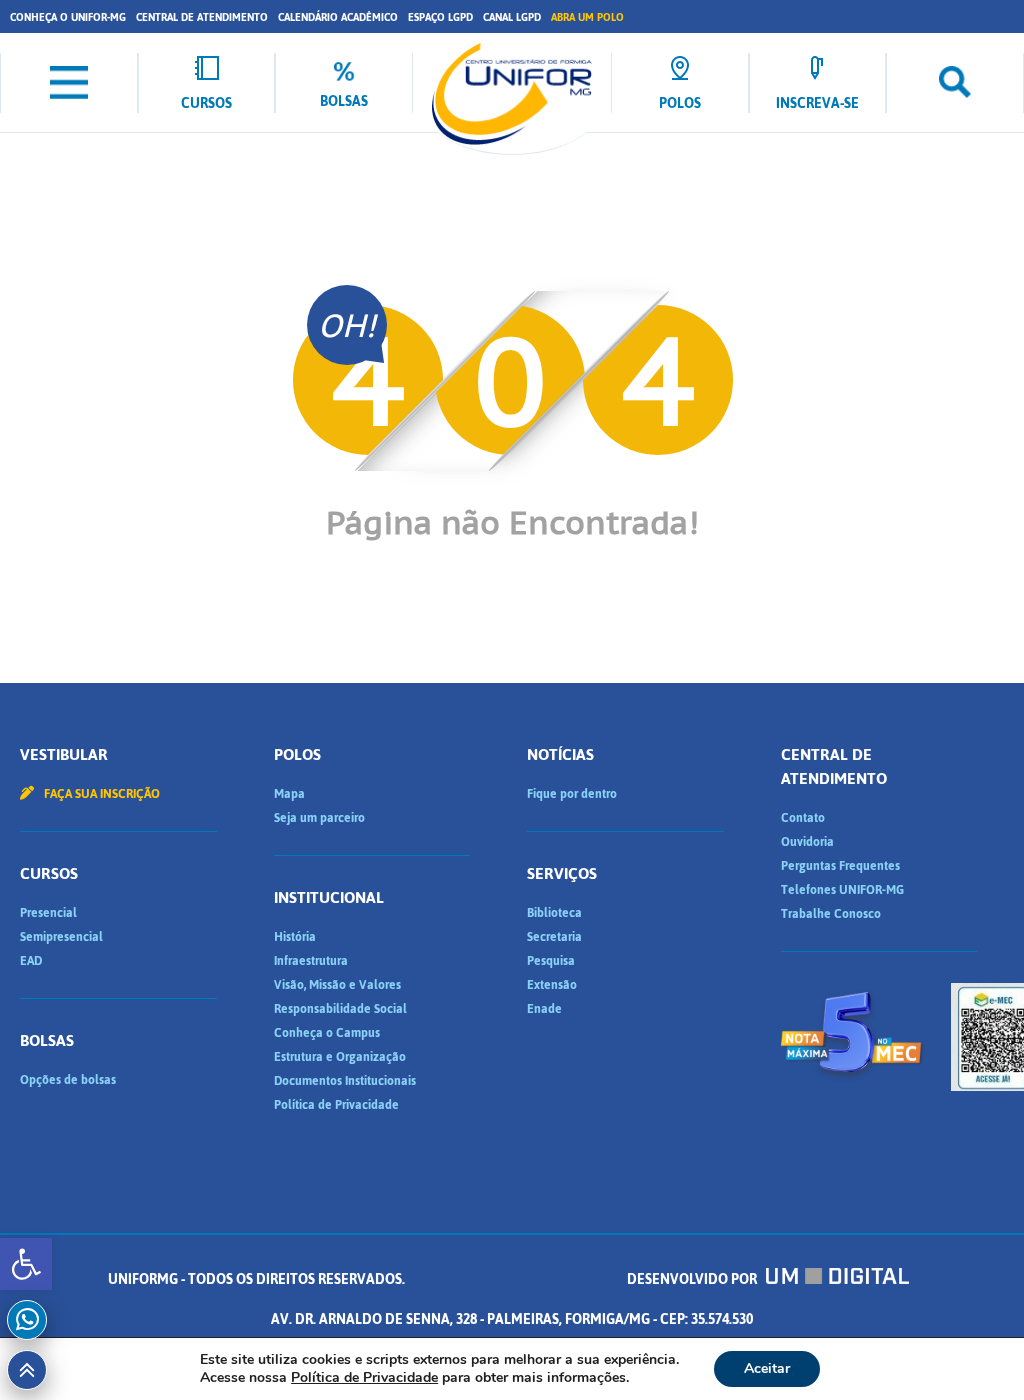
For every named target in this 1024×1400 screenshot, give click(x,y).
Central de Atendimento (202, 17)
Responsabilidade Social (340, 1009)
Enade (544, 1009)
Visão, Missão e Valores (337, 985)
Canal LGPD (512, 17)
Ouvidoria (807, 842)
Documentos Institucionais (345, 1081)
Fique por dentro (572, 794)
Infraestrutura (311, 961)
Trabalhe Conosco (831, 914)
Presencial (48, 913)
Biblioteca (554, 913)
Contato (803, 818)
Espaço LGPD (440, 17)
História (295, 937)
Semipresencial (61, 937)
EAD (31, 961)
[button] (26, 1264)
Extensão (552, 985)
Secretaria (554, 937)
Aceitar (767, 1368)
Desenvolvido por (693, 1279)
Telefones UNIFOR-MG (842, 890)
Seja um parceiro (319, 818)
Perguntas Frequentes (840, 866)
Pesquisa (551, 961)
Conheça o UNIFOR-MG (68, 17)
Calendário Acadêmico (338, 17)
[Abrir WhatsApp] (974, 1349)
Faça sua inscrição (100, 794)
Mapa (289, 794)
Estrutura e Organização (340, 1057)
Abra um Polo (587, 17)
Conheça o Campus (327, 1033)
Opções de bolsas (68, 1080)
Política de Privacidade (336, 1105)
